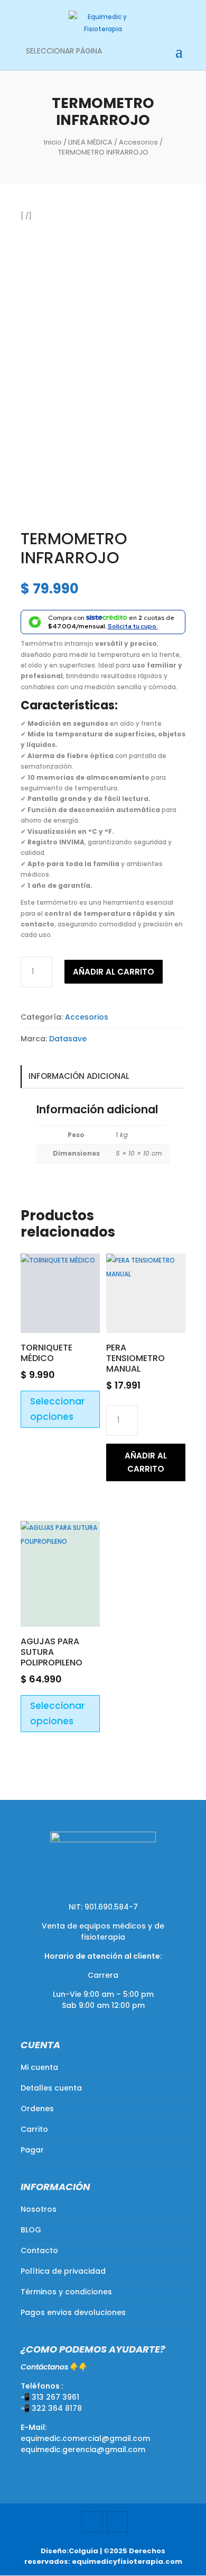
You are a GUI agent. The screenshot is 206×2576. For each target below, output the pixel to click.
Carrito (34, 2129)
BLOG (31, 2230)
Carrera (103, 1975)
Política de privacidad (63, 2271)
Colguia (83, 2551)
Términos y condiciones (66, 2292)
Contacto (39, 2250)
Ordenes (37, 2109)
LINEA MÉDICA (90, 142)
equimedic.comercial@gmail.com (85, 2438)
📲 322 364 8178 (51, 2408)
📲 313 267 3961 (50, 2397)
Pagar (32, 2150)
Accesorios (138, 142)
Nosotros (39, 2209)
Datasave (68, 1039)
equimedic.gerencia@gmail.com (83, 2449)
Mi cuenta (39, 2067)
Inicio (53, 142)
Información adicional (79, 1076)
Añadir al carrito (114, 972)
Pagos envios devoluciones (73, 2312)
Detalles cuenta (51, 2088)
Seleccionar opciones (57, 1409)
